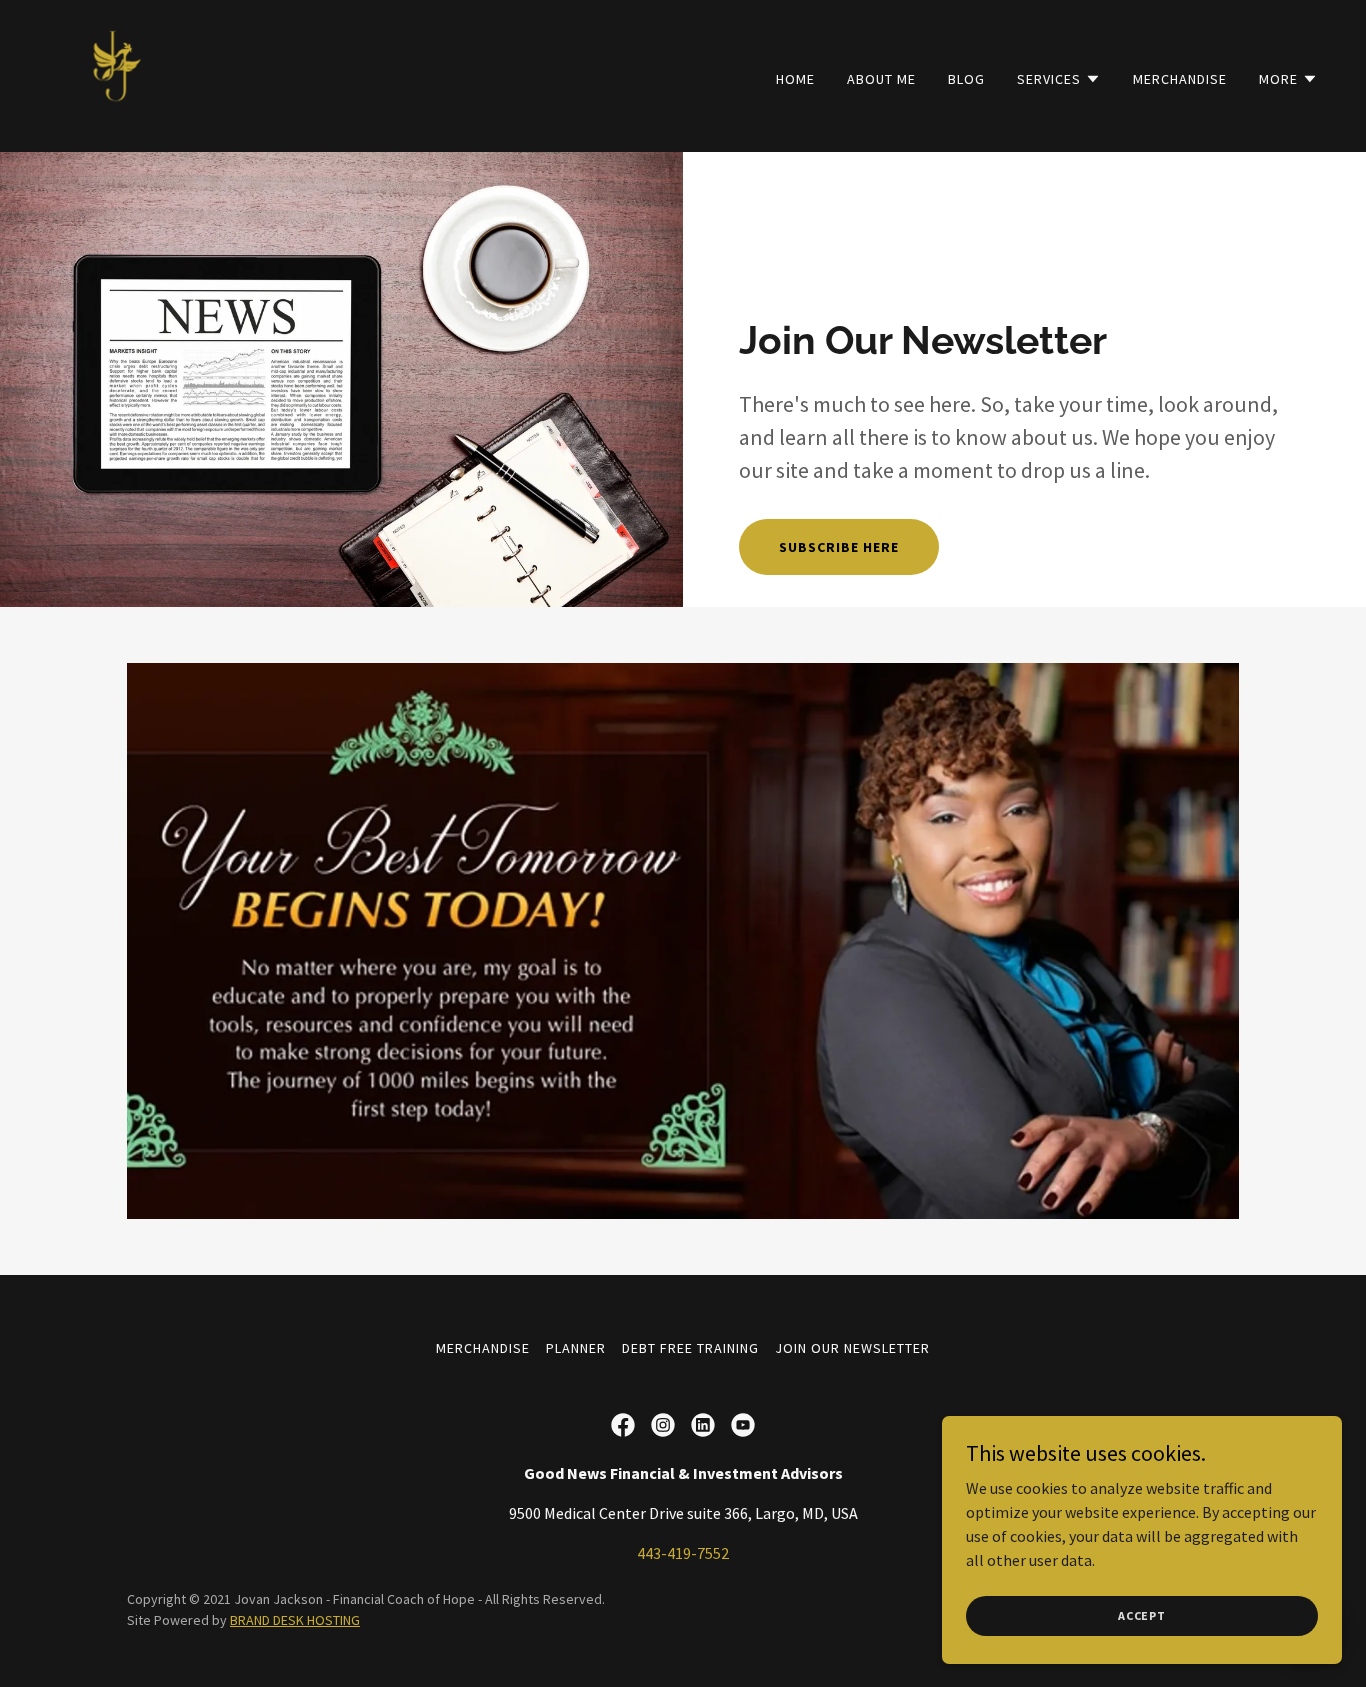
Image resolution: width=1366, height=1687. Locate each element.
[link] (100, 74)
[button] (1059, 79)
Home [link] (795, 79)
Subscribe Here (839, 547)
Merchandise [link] (1180, 79)
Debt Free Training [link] (690, 1348)
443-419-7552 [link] (683, 1553)
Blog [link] (966, 79)
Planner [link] (576, 1348)
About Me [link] (881, 79)
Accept (1142, 1615)
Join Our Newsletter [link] (852, 1348)
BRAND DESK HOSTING (295, 1620)
